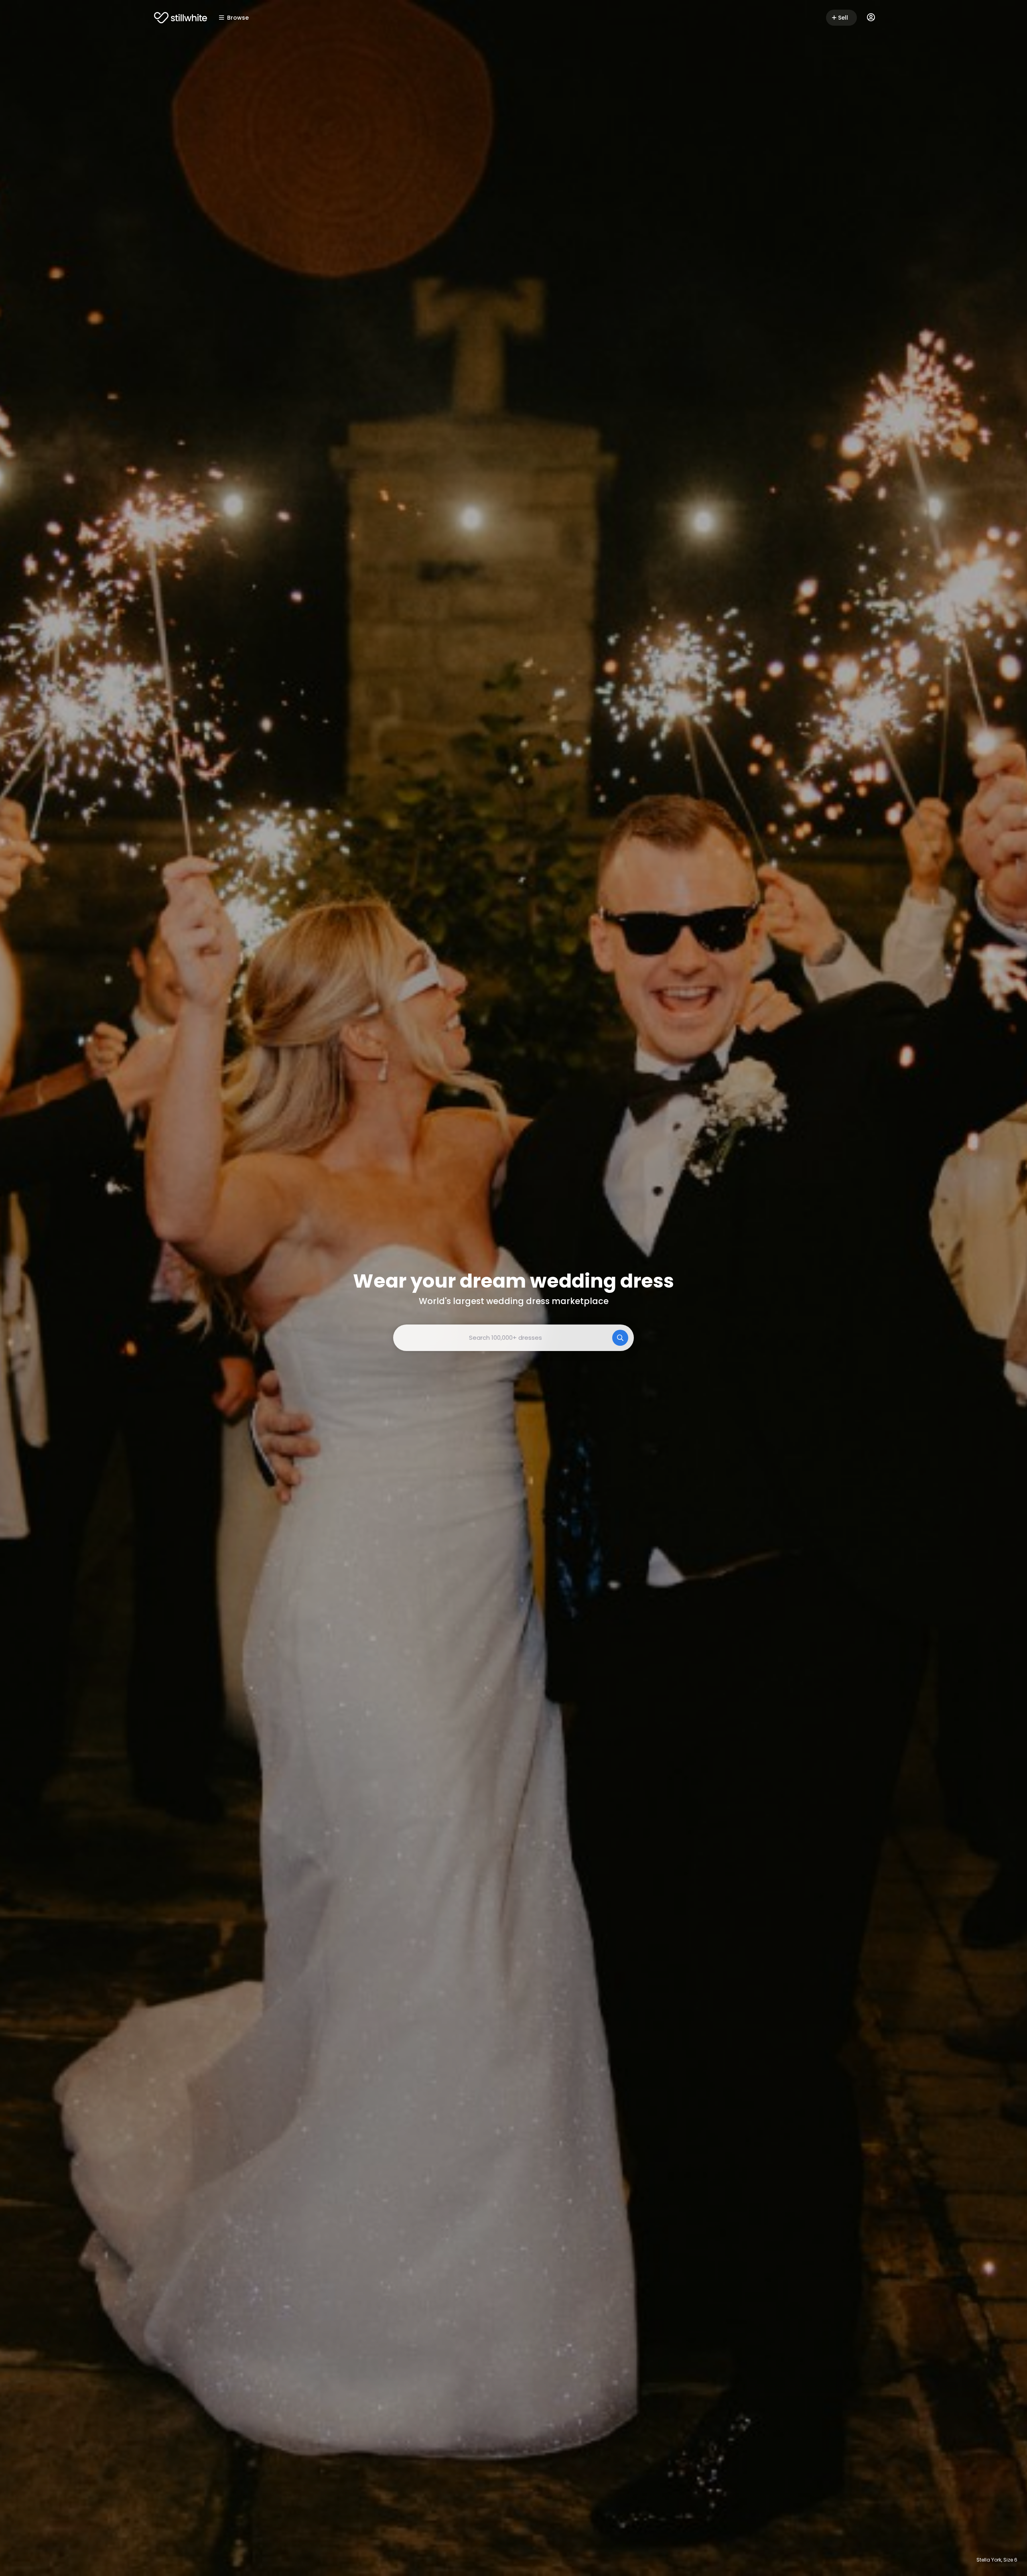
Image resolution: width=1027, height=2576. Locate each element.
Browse (238, 18)
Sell (843, 18)
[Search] (620, 1338)
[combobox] (513, 1338)
